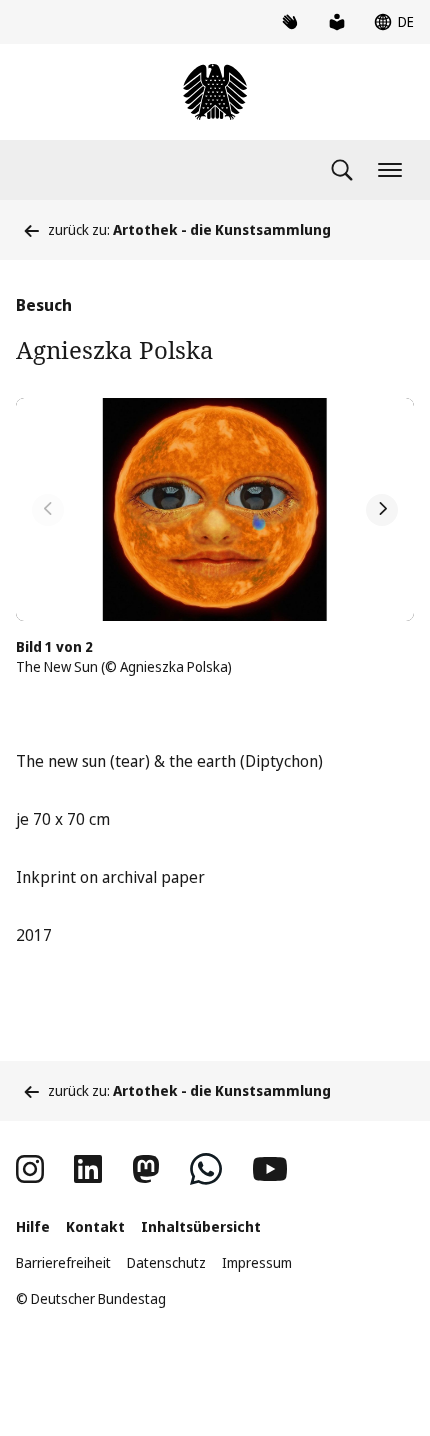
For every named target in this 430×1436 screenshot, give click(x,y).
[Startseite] (215, 92)
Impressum (257, 1262)
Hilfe (33, 1226)
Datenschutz (166, 1262)
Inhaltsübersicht (201, 1226)
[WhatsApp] (206, 1169)
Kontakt (95, 1226)
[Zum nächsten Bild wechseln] (382, 510)
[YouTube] (270, 1169)
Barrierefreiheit (63, 1262)
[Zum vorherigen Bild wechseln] (48, 510)
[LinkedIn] (88, 1169)
